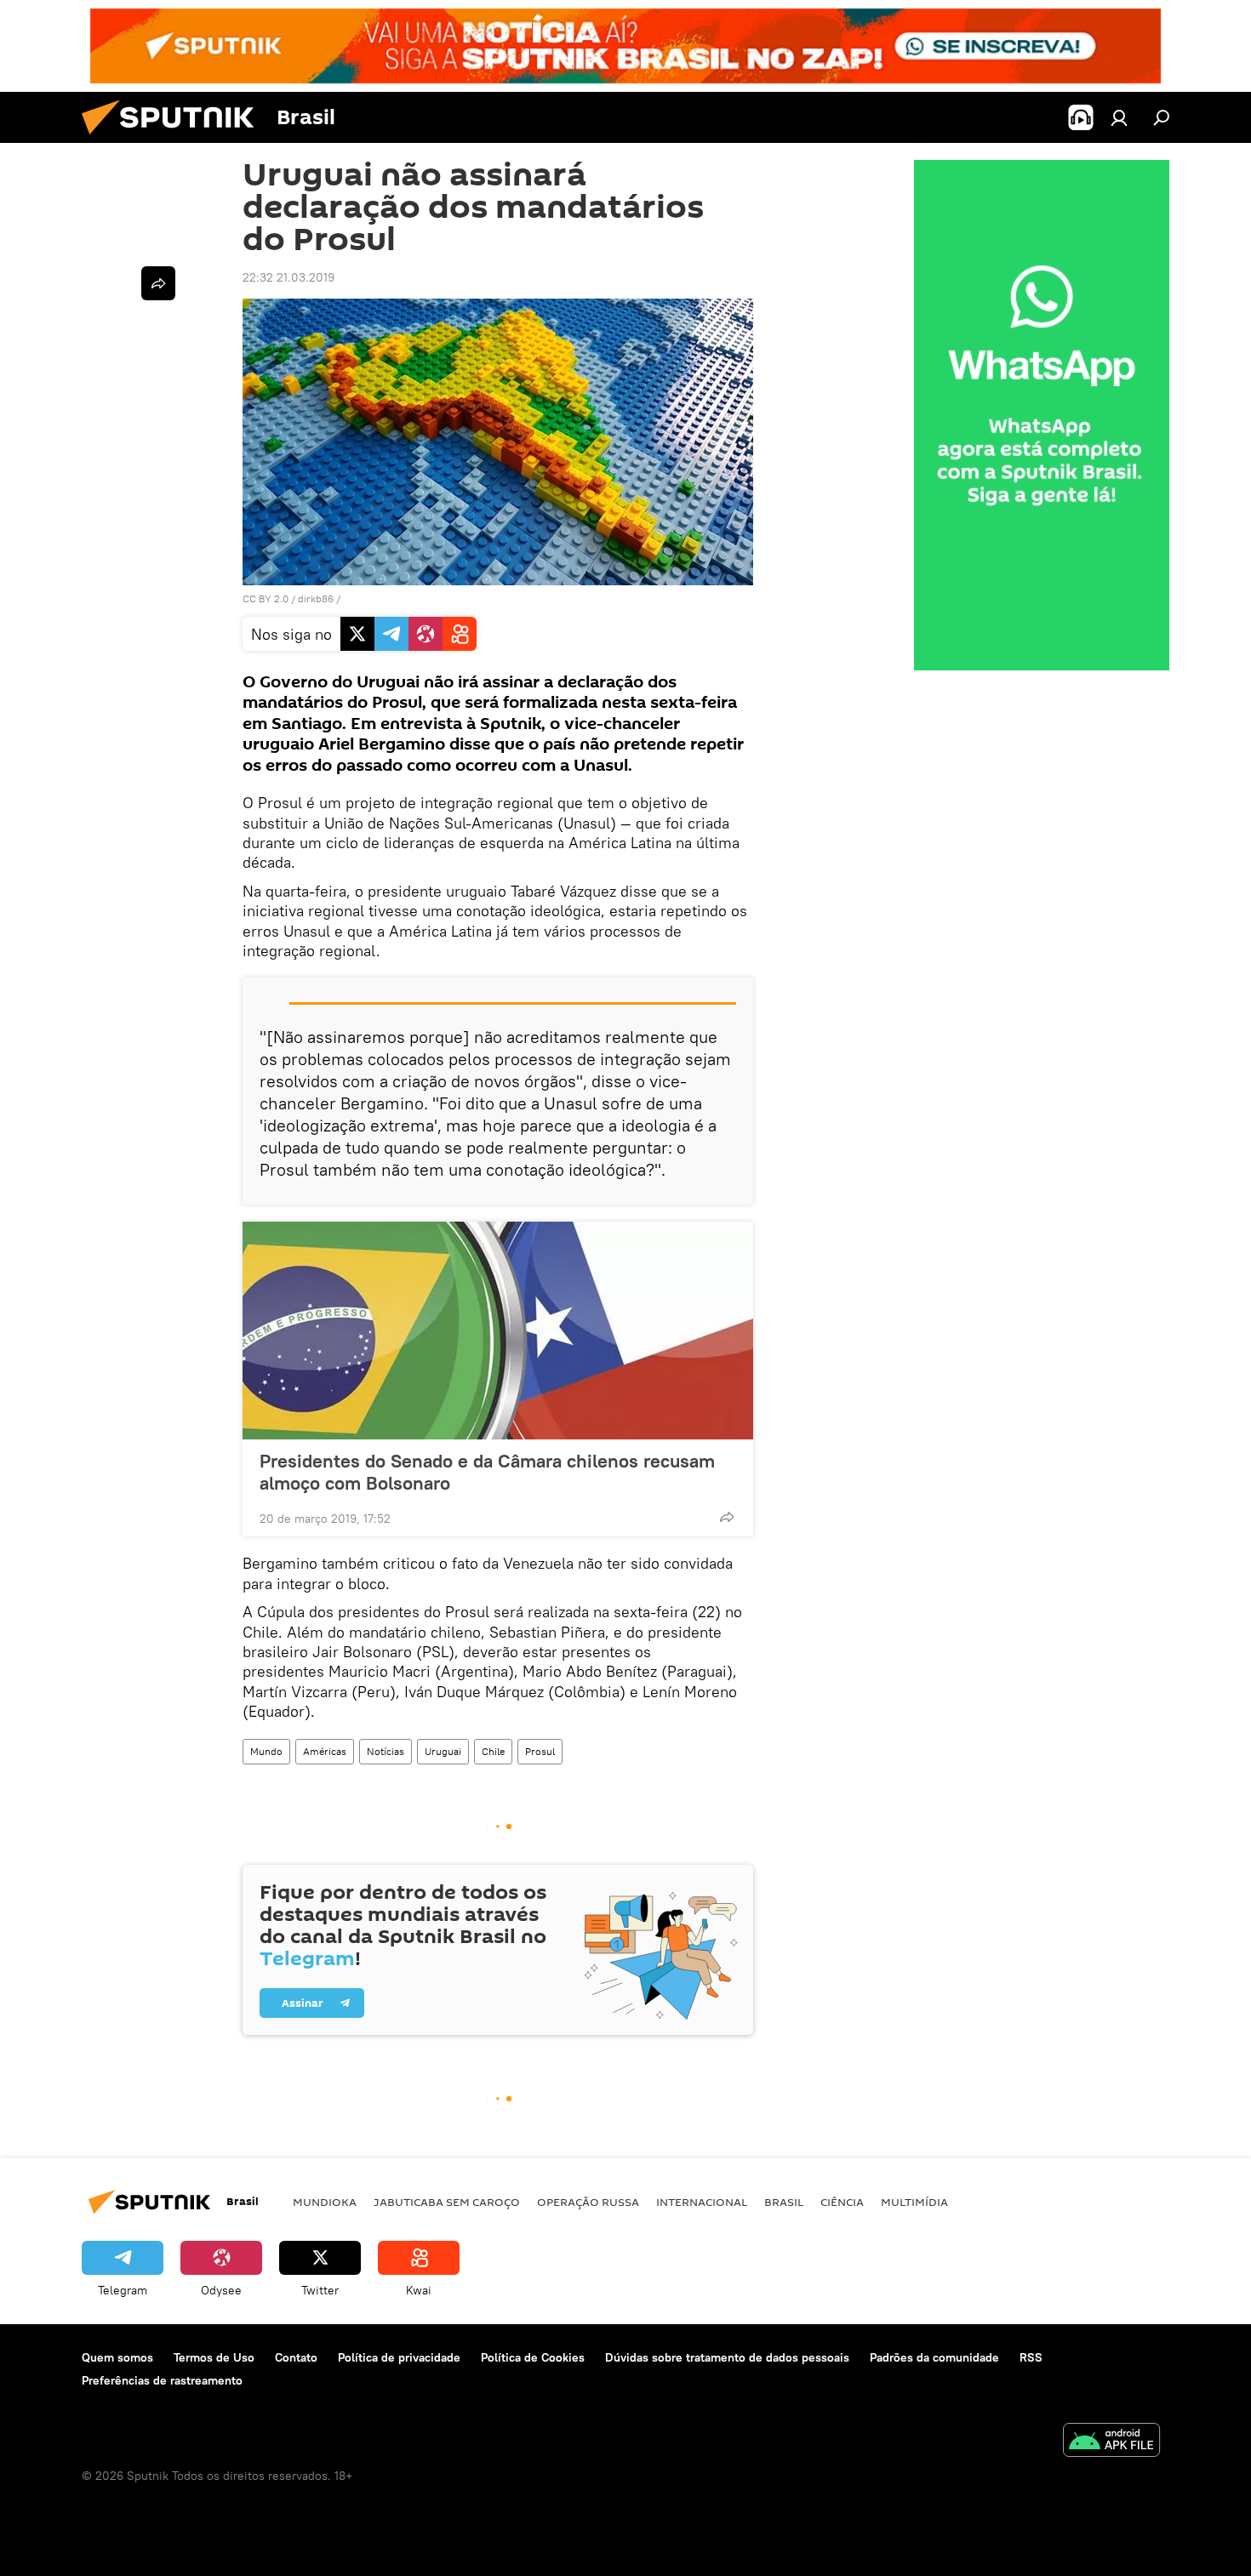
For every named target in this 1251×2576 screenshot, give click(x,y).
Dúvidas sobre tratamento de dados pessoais (727, 2357)
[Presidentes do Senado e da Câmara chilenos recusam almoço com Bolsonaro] (498, 1331)
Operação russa (588, 2202)
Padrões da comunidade (934, 2357)
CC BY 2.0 (266, 598)
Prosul (540, 1751)
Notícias (386, 1751)
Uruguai (443, 1751)
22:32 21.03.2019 (288, 277)
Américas (325, 1751)
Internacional (702, 2202)
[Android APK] (1111, 2442)
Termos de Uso (214, 2357)
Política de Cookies (533, 2357)
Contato (296, 2357)
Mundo (266, 1751)
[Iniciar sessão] (1119, 117)
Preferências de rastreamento (162, 2380)
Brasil (784, 2202)
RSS (1031, 2357)
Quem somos (117, 2357)
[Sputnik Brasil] (174, 139)
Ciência (842, 2202)
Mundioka (325, 2202)
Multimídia (914, 2202)
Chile (493, 1751)
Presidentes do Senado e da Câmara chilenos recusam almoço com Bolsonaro (487, 1472)
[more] (727, 1517)
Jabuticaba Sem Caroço (447, 2202)
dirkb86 (316, 598)
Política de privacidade (399, 2357)
